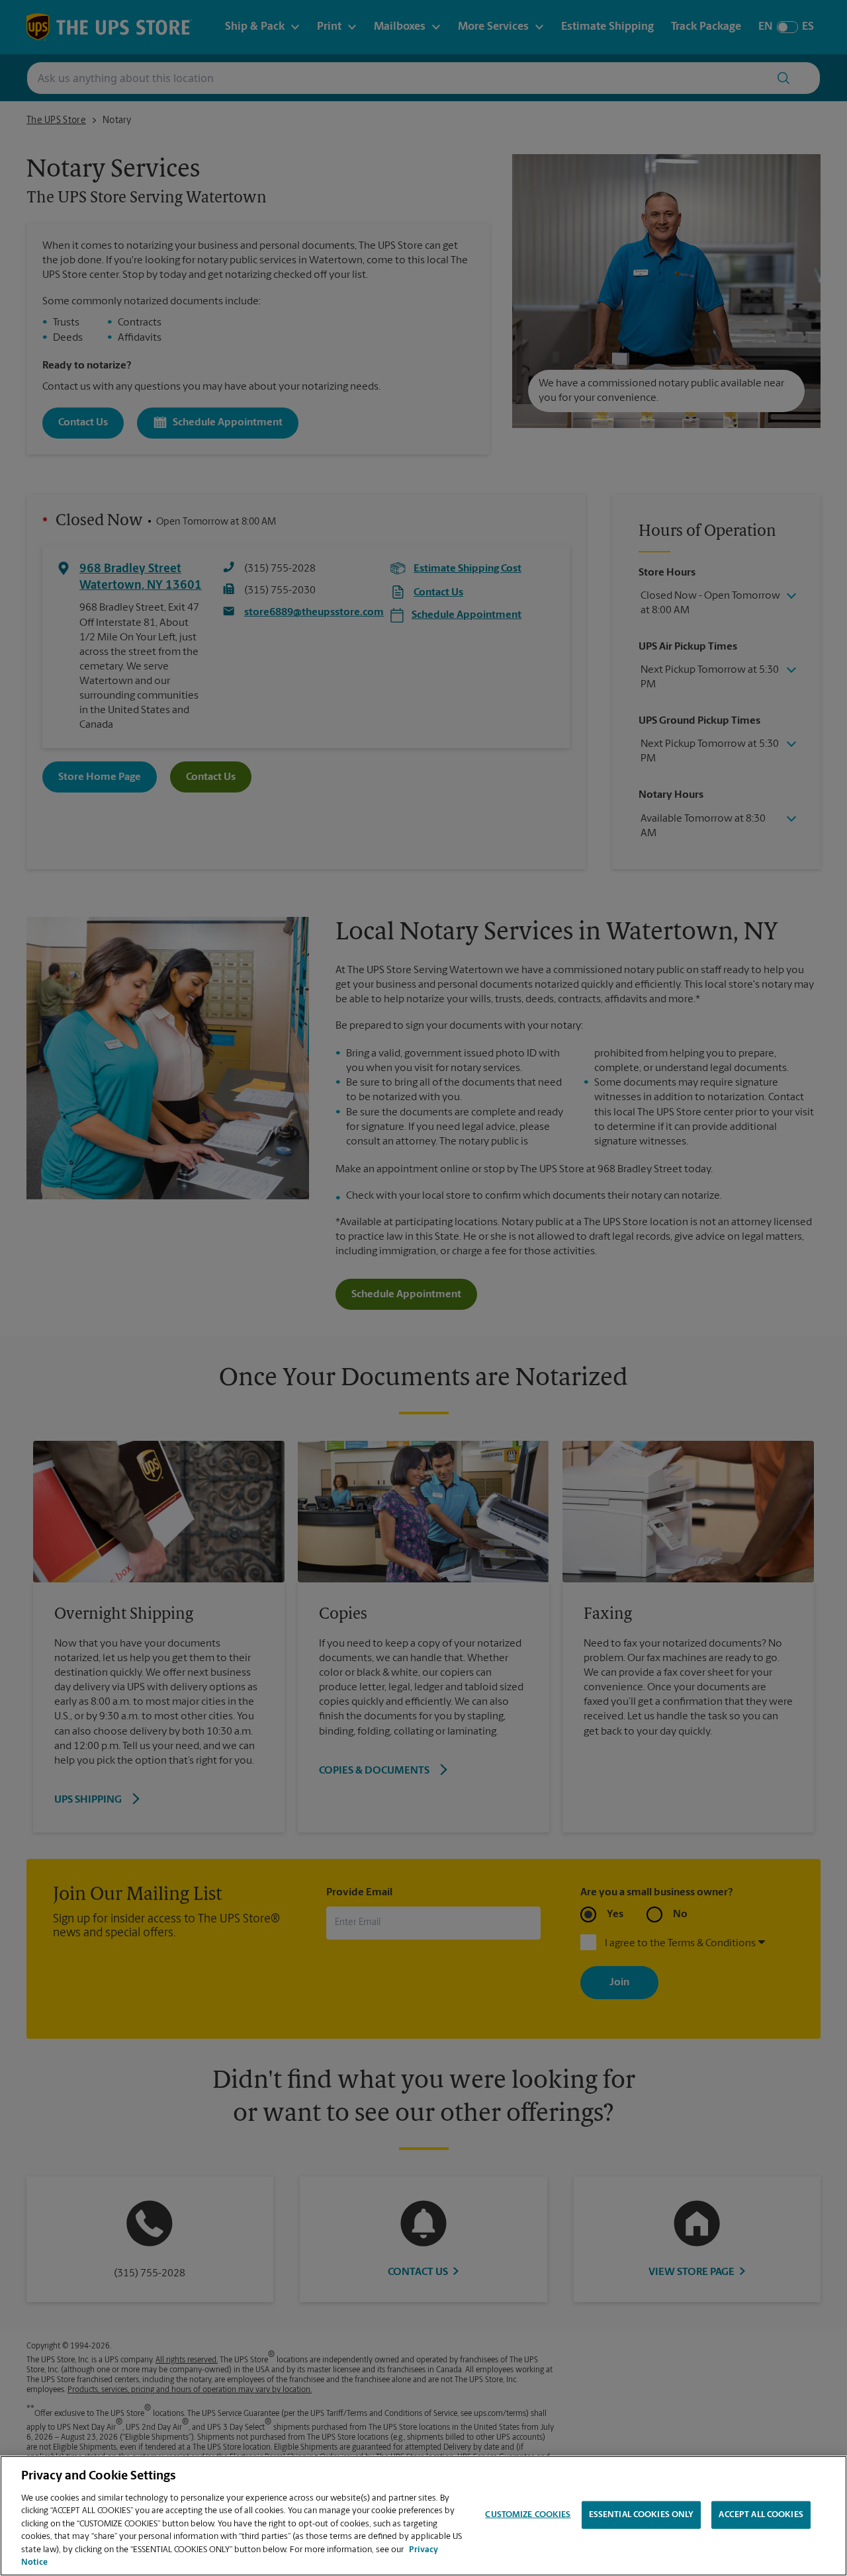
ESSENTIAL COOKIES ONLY (642, 2515)
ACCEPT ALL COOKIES (761, 2515)
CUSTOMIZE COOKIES (528, 2515)
